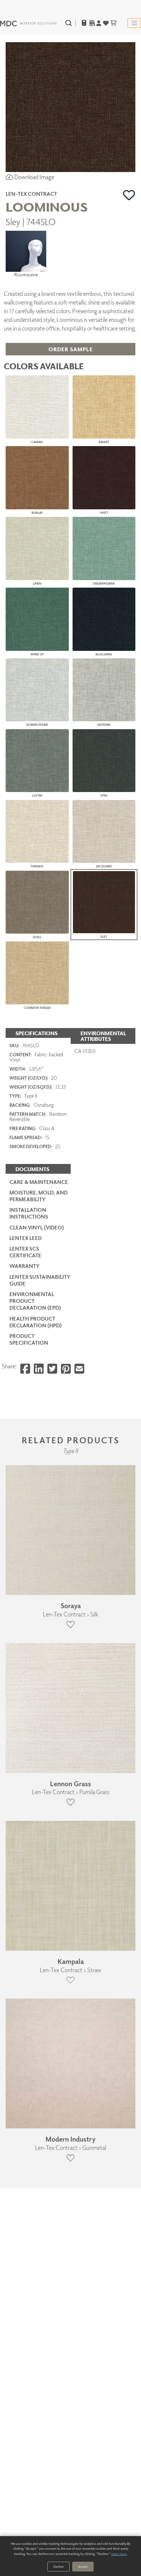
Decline (58, 2566)
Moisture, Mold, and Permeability (39, 1196)
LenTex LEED (26, 1238)
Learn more (119, 2554)
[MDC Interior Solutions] (28, 23)
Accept (83, 2566)
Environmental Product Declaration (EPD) (35, 1301)
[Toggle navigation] (134, 23)
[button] (129, 195)
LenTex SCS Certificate (25, 1252)
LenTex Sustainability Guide (40, 1280)
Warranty (24, 1266)
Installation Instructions (29, 1213)
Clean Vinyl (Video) (37, 1227)
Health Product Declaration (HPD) (36, 1322)
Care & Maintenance (39, 1182)
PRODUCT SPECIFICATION (29, 1339)
